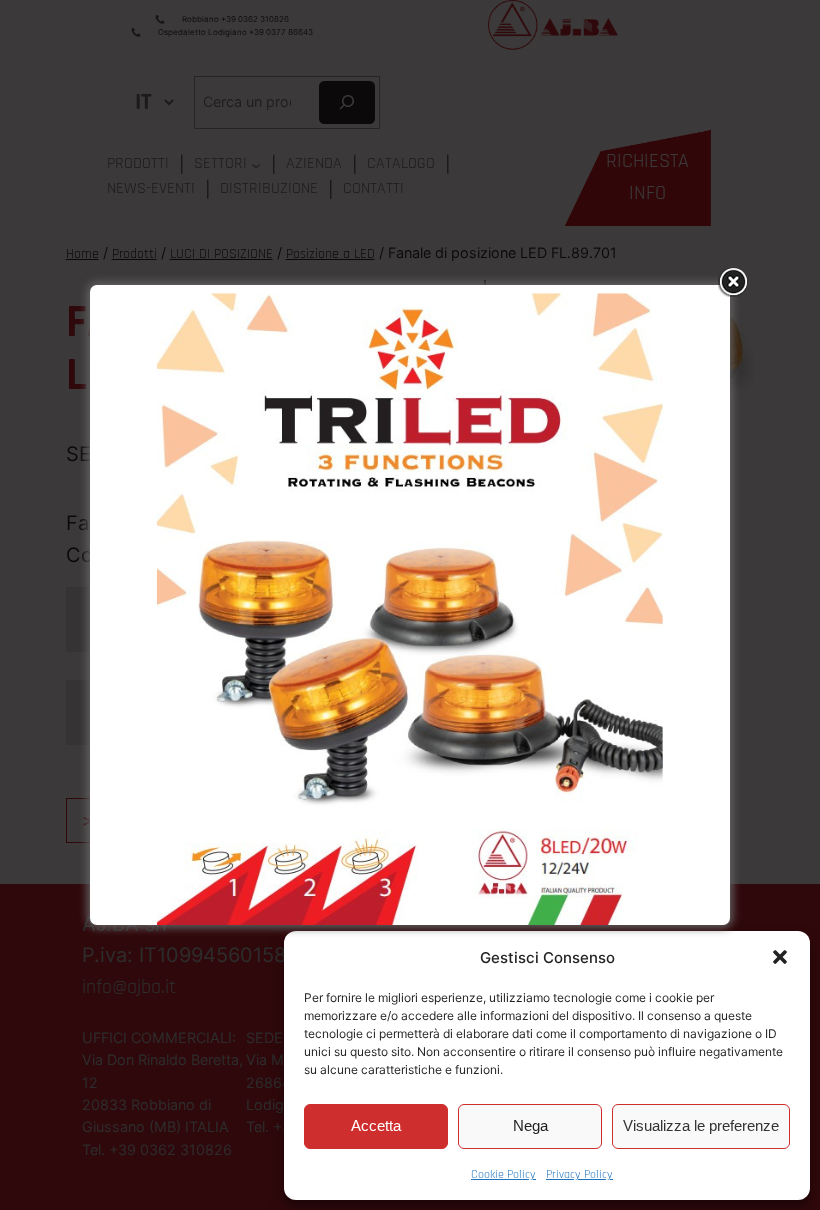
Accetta (376, 1125)
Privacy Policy (579, 1174)
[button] (780, 957)
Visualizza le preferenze (701, 1125)
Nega (530, 1125)
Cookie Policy (503, 1174)
